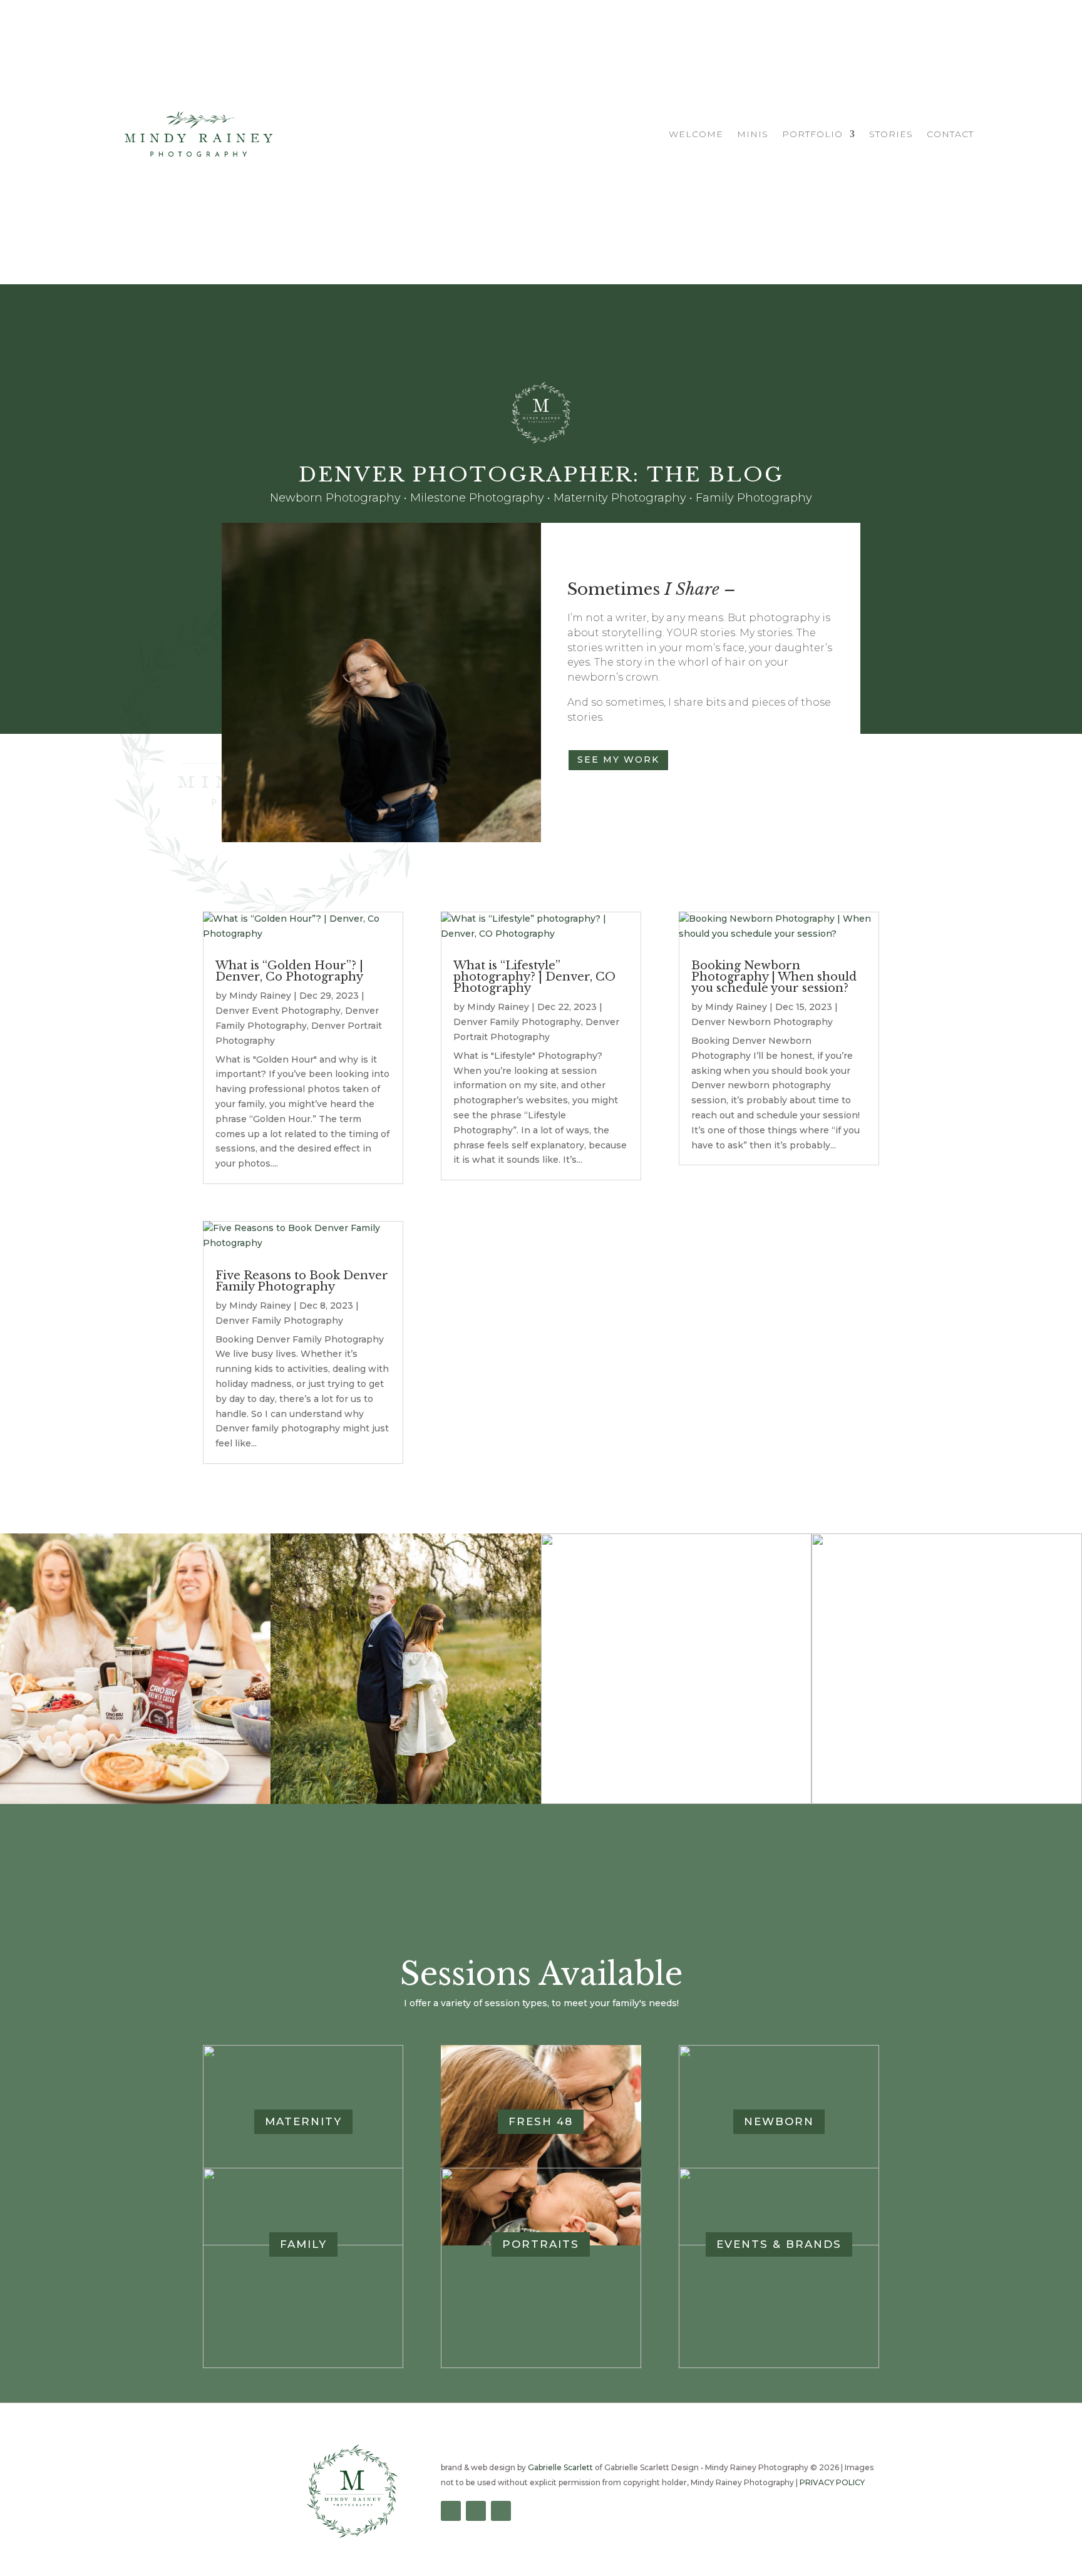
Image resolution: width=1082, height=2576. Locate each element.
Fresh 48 (541, 2121)
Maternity (303, 2121)
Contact (950, 135)
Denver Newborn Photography (762, 1022)
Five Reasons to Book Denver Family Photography (302, 1281)
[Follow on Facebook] (451, 2511)
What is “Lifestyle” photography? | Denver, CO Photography (534, 977)
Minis (753, 135)
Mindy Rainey (260, 996)
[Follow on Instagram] (476, 2511)
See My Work (618, 760)
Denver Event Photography (278, 1011)
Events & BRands (779, 2244)
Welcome (696, 135)
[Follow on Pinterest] (501, 2511)
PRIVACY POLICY (832, 2482)
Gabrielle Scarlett (560, 2467)
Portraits (541, 2244)
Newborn (779, 2121)
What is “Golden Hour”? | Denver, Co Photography (289, 971)
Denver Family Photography (279, 1321)
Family (303, 2244)
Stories (891, 135)
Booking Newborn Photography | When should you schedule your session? (774, 977)
